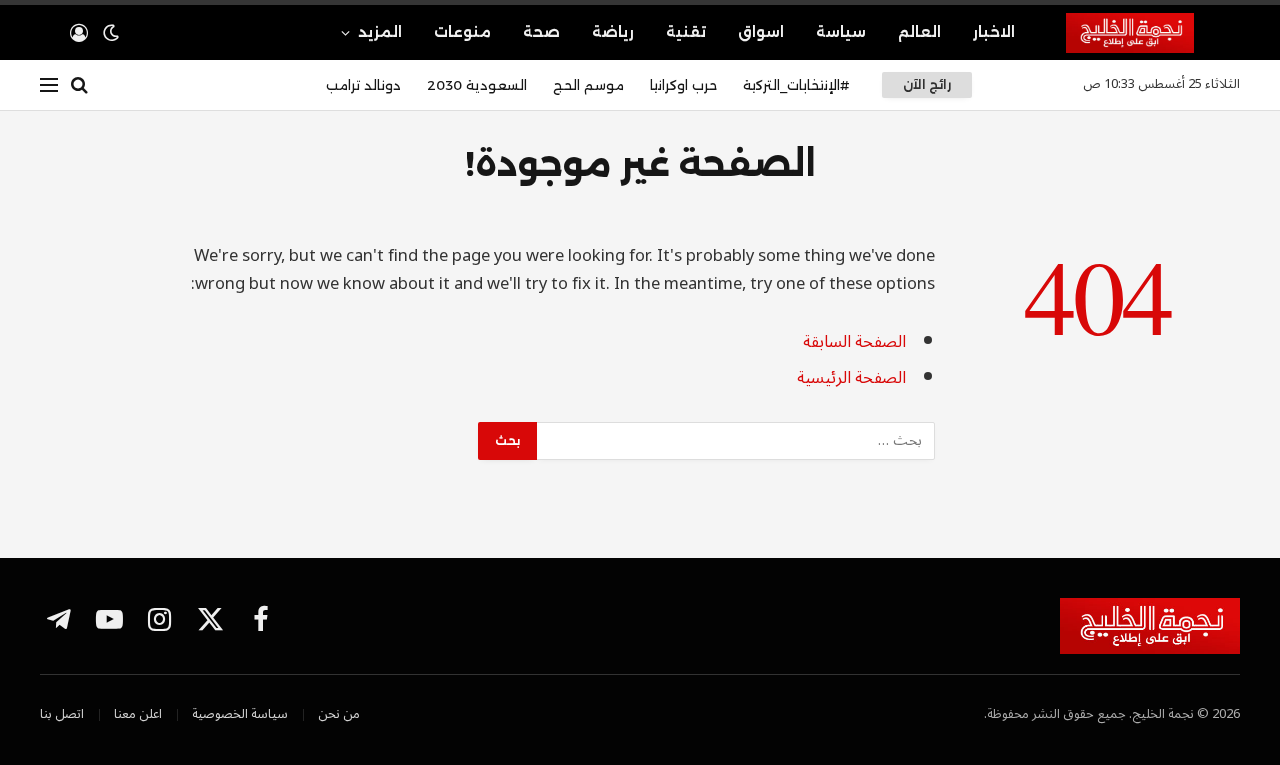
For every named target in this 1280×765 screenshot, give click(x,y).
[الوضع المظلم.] (111, 33)
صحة (541, 32)
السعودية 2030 (477, 85)
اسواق (761, 32)
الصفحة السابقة (854, 341)
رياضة (613, 32)
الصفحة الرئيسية (851, 377)
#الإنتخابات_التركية (796, 85)
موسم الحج (588, 85)
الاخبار (994, 32)
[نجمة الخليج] (1153, 33)
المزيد (380, 32)
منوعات (462, 32)
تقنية (686, 32)
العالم (919, 32)
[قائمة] (49, 85)
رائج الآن (927, 84)
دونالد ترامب (363, 85)
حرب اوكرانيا (683, 85)
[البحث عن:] (735, 441)
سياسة (841, 32)
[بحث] (79, 85)
